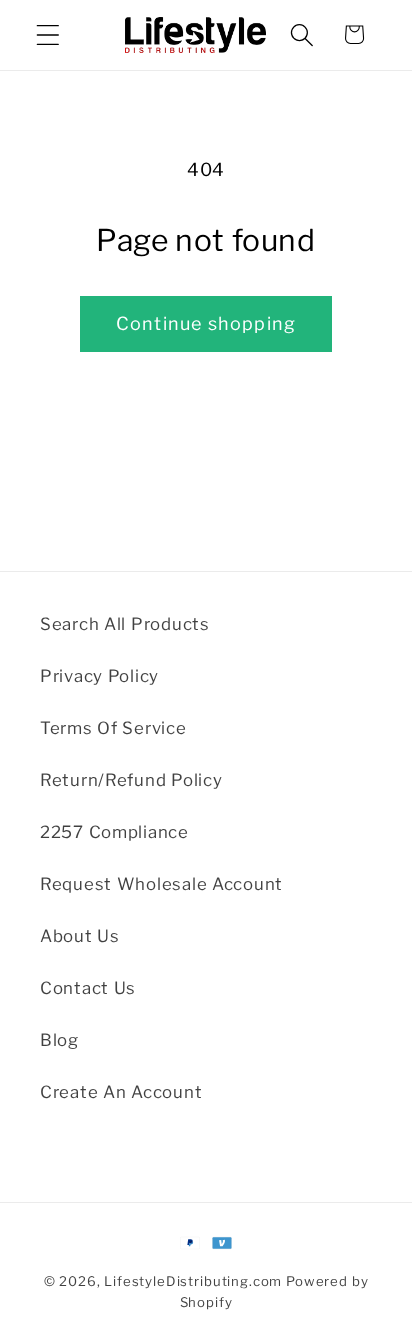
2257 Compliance (114, 832)
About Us (80, 936)
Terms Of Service (113, 728)
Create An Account (121, 1092)
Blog (59, 1040)
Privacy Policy (99, 676)
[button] (48, 34)
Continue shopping (206, 323)
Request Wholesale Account (161, 884)
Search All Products (125, 624)
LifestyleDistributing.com (193, 1281)
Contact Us (88, 988)
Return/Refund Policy (131, 780)
